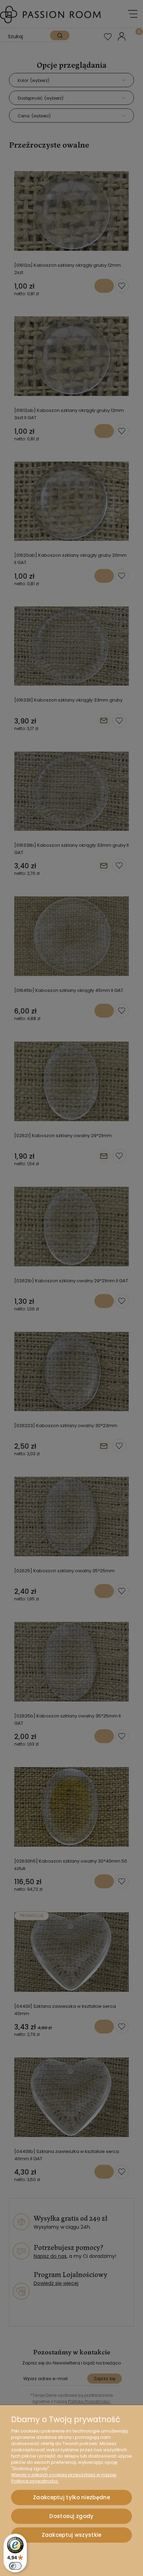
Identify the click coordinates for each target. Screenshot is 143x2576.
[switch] (15, 2566)
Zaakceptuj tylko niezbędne (71, 2497)
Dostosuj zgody (71, 2516)
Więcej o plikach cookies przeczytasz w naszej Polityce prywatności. (64, 2478)
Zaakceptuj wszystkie (72, 2535)
